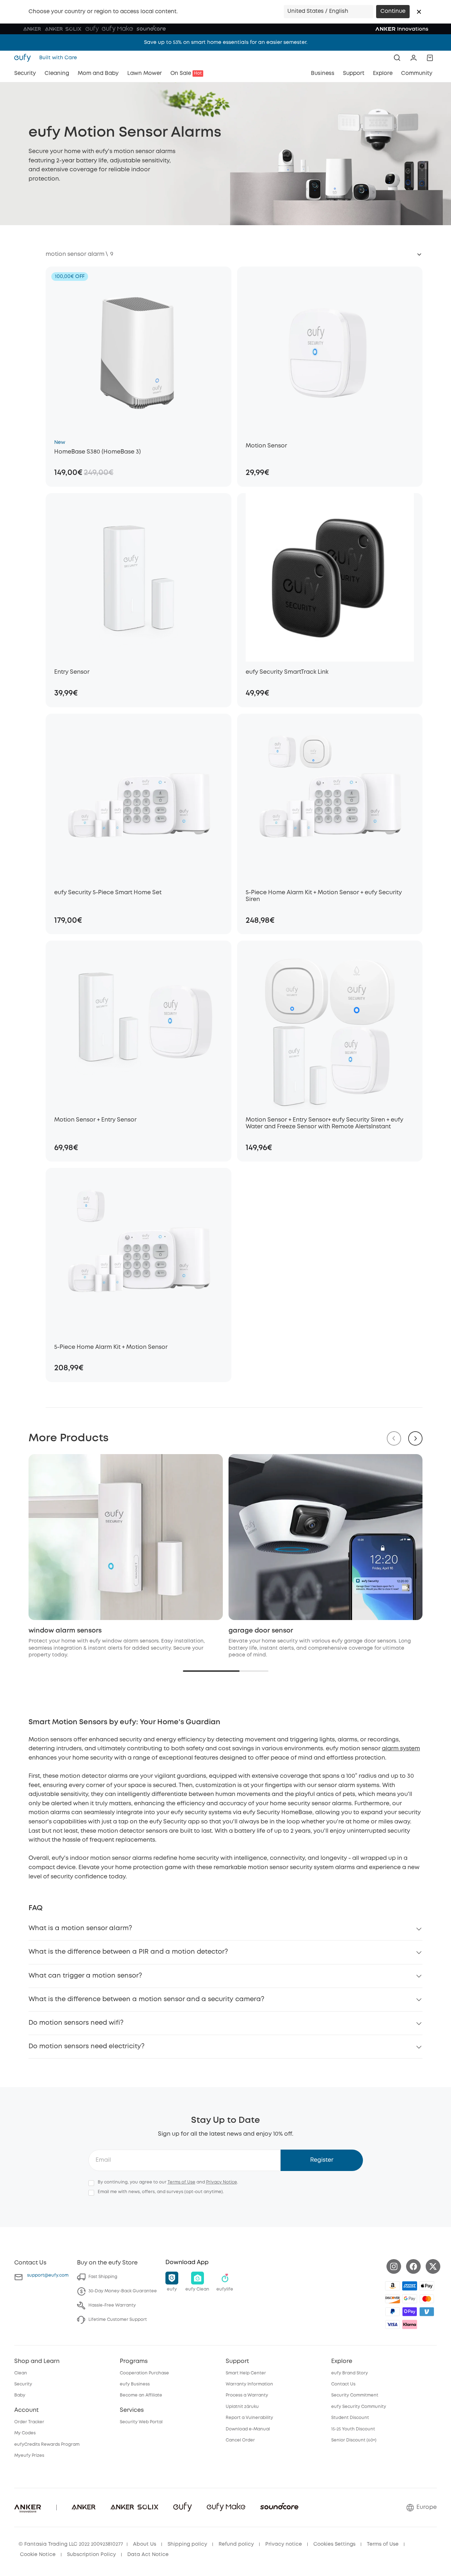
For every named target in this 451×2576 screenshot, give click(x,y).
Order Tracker (29, 2422)
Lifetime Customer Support (118, 2320)
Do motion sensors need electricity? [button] (86, 2046)
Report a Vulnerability (249, 2418)
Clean (21, 2373)
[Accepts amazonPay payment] (393, 2286)
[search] (397, 58)
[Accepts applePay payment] (427, 2286)
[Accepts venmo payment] (427, 2312)
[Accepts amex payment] (410, 2286)
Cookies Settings (334, 2544)
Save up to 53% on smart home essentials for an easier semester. (226, 42)
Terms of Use (181, 2182)
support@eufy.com (48, 2275)
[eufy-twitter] (433, 2266)
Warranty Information (249, 2384)
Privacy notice (284, 2544)
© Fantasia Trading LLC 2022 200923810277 (71, 2544)
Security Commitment (355, 2395)
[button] (419, 12)
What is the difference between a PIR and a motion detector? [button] (128, 1952)
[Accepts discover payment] (393, 2299)
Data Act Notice (148, 2555)
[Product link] (139, 351)
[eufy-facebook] (413, 2266)
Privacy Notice (222, 2182)
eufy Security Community (359, 2407)
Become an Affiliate (141, 2395)
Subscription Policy (91, 2555)
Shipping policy (187, 2544)
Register (322, 2160)
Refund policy (236, 2544)
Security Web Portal (141, 2422)
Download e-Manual (248, 2429)
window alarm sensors (65, 1631)
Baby (20, 2395)
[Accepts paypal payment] (393, 2312)
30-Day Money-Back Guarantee (123, 2291)
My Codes (25, 2433)
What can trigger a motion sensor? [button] (85, 1976)
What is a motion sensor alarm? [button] (80, 1928)
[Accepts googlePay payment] (410, 2299)
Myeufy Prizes (29, 2456)
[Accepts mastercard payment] (427, 2299)
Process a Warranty (247, 2395)
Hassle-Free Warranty (112, 2305)
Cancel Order (240, 2440)
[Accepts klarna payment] (410, 2324)
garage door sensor (261, 1631)
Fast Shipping (103, 2277)
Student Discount (350, 2418)
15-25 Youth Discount (353, 2429)
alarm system (401, 1749)
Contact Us (343, 2384)
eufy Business (135, 2384)
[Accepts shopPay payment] (410, 2312)
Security (23, 2384)
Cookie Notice (38, 2555)
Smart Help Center (246, 2373)
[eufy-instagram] (394, 2266)
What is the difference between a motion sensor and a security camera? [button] (146, 1999)
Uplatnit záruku (242, 2407)
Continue (393, 11)
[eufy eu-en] (25, 58)
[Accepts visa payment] (393, 2324)
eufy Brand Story (350, 2373)
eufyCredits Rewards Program (47, 2445)
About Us (145, 2544)
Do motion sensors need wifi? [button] (76, 2023)
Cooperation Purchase (144, 2373)
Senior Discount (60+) (354, 2440)
